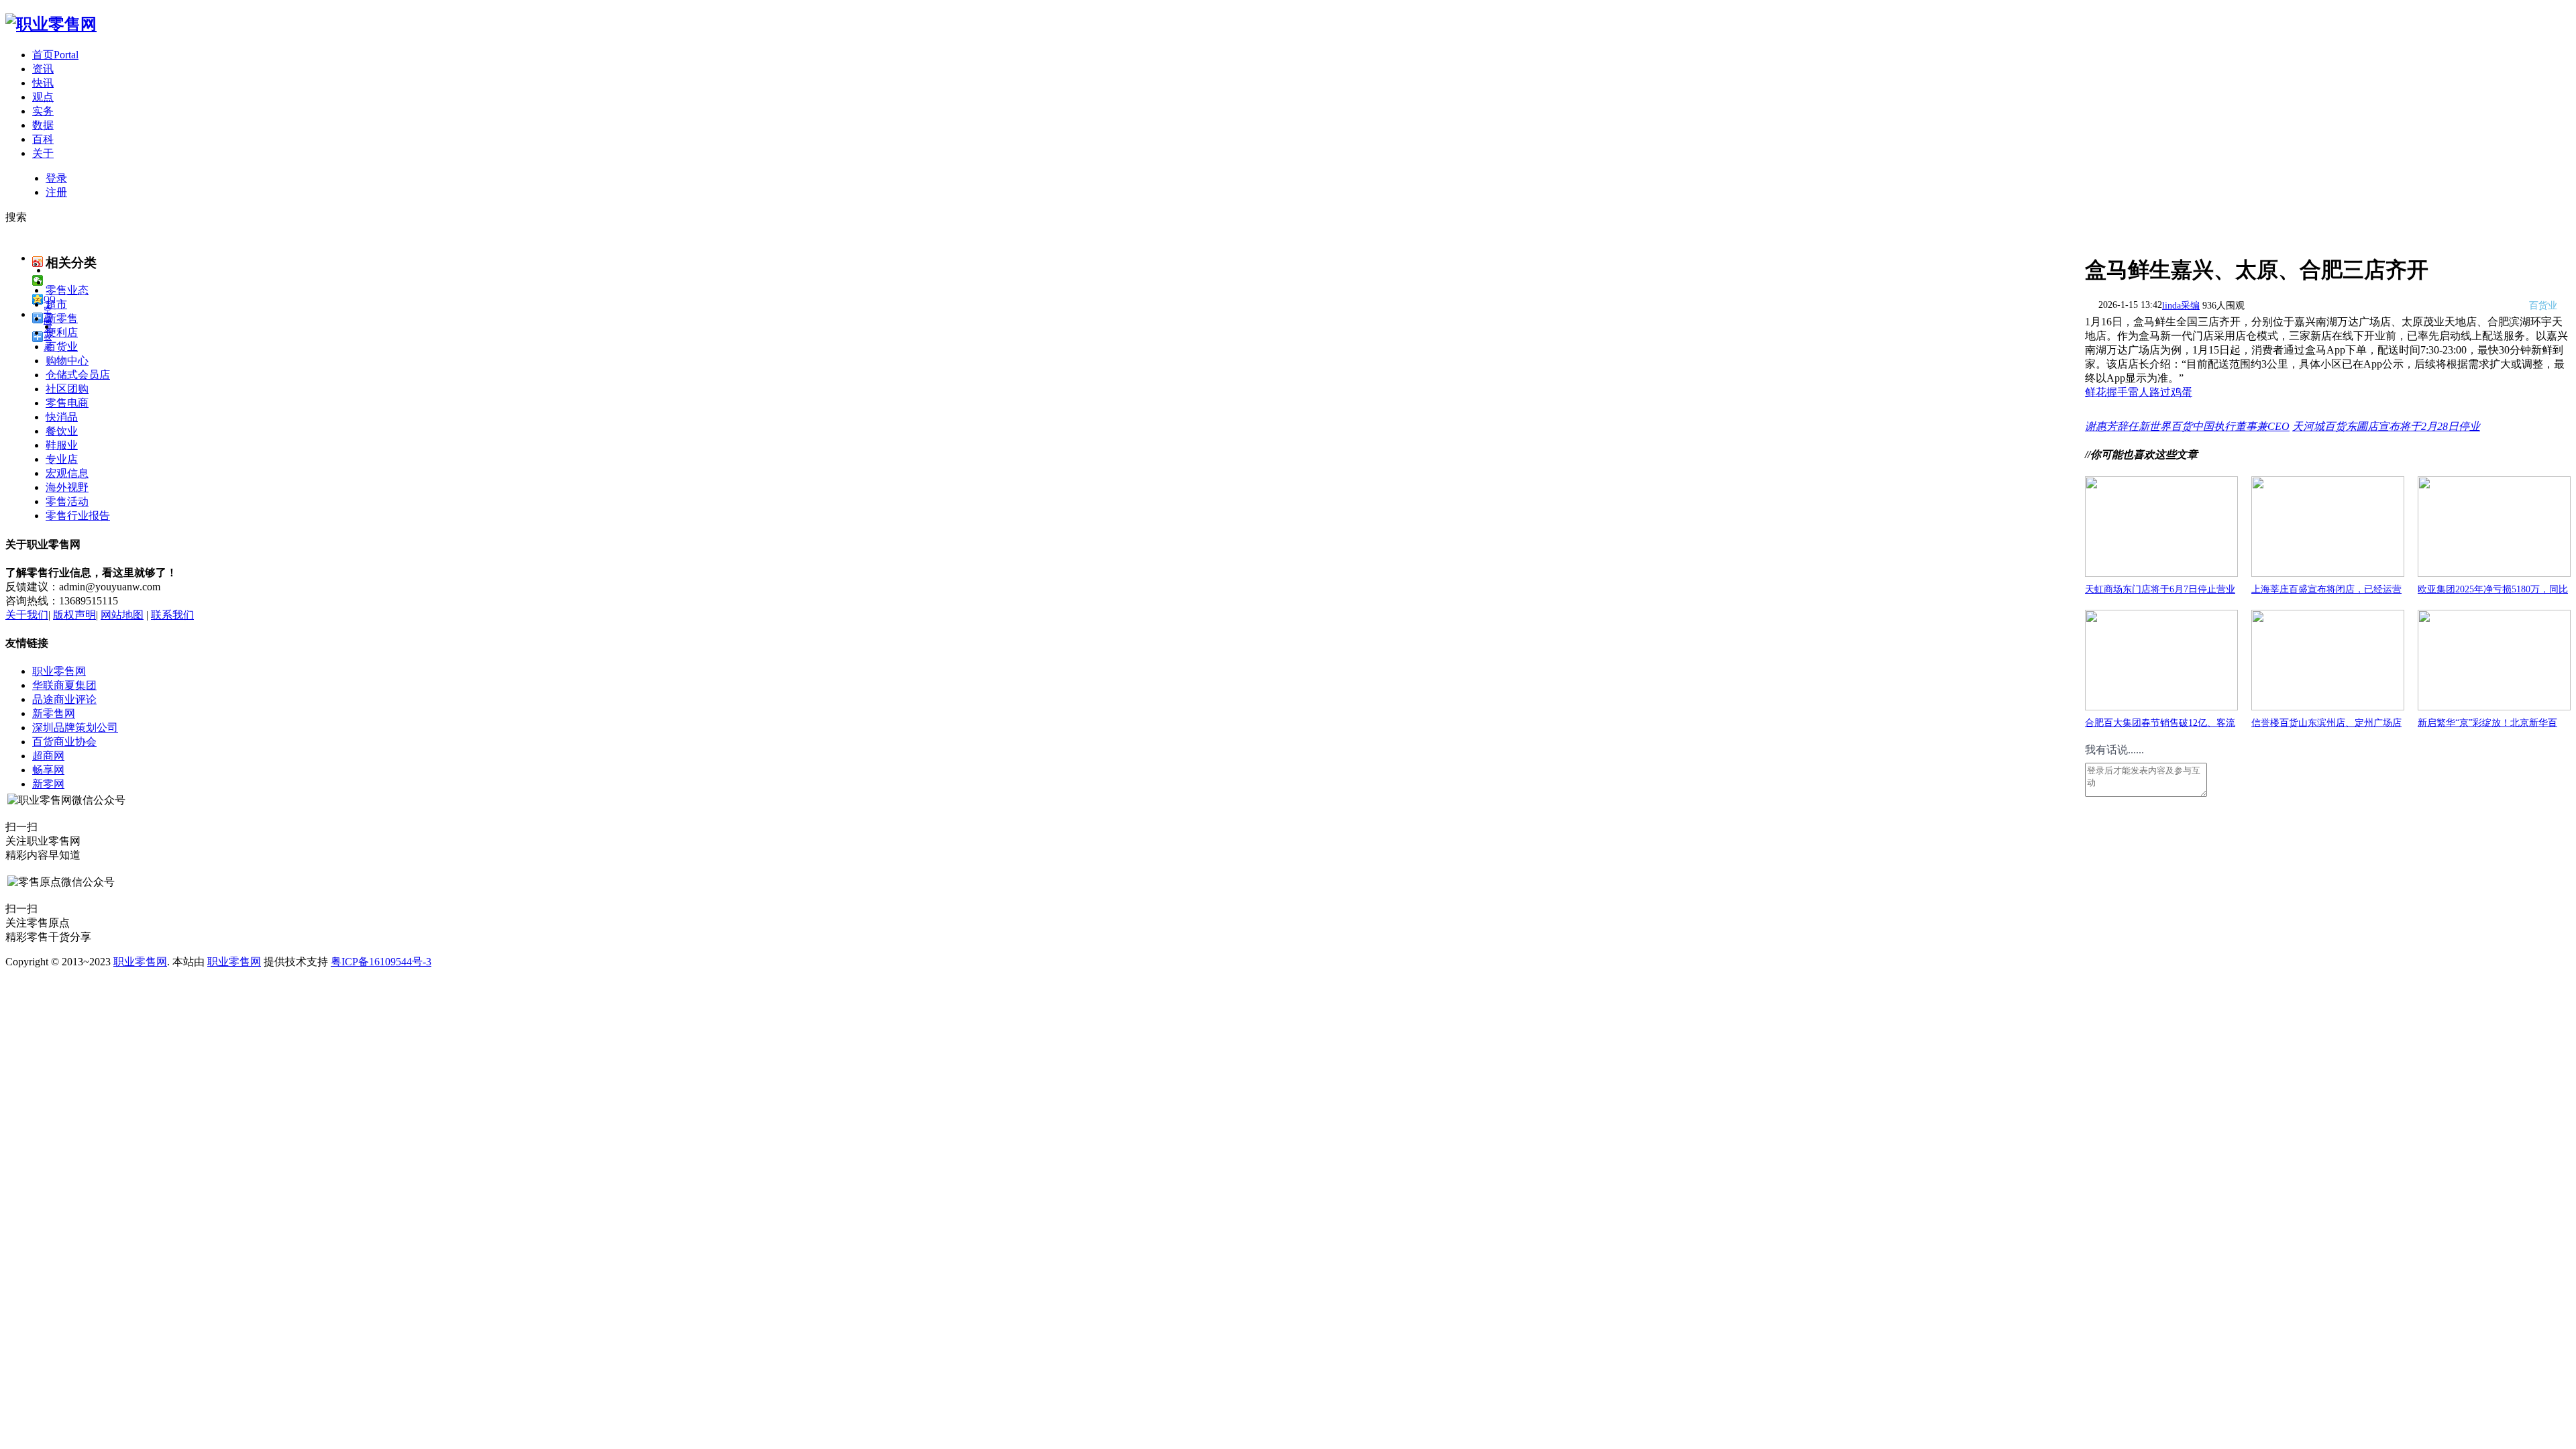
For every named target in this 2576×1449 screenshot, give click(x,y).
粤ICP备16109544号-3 (381, 962)
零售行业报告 (78, 516)
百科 (43, 139)
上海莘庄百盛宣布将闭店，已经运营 (2326, 589)
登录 (56, 178)
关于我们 (27, 615)
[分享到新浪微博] (38, 262)
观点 (43, 97)
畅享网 (48, 770)
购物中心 (67, 361)
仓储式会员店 (78, 375)
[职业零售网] (51, 24)
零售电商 (67, 403)
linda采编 (2181, 306)
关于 (43, 153)
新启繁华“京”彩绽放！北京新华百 (2487, 723)
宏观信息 (67, 473)
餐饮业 (62, 431)
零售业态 (67, 290)
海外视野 (67, 487)
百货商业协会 (64, 742)
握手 (2117, 392)
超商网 (48, 756)
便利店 (62, 332)
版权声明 (74, 615)
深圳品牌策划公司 (75, 728)
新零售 (62, 318)
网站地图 (122, 615)
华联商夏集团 (64, 685)
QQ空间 (50, 300)
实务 (43, 111)
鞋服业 (62, 445)
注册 (56, 192)
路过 (2160, 392)
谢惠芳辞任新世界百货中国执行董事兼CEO (2187, 426)
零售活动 (67, 501)
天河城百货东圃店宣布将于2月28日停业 (2386, 426)
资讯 (43, 69)
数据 (43, 125)
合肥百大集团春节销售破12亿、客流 (2160, 723)
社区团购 (67, 389)
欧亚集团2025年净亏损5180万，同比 (2493, 589)
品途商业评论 (64, 699)
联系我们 (172, 615)
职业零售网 (59, 671)
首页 (55, 55)
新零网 (48, 784)
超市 (56, 304)
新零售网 (54, 713)
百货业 (62, 346)
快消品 (62, 417)
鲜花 (2096, 392)
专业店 (62, 459)
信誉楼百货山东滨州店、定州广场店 (2326, 723)
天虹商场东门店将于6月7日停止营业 (2160, 589)
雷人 (2139, 392)
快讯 (43, 83)
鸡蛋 (2182, 392)
